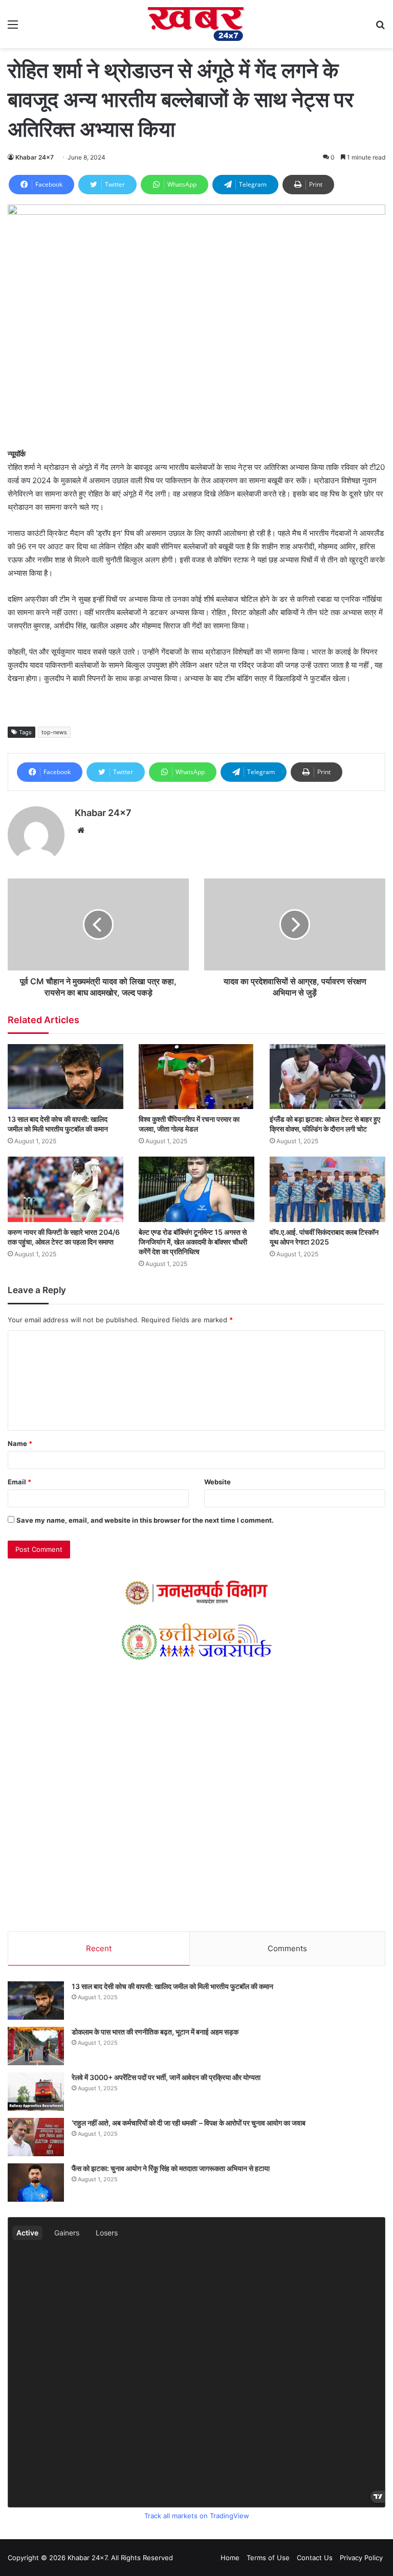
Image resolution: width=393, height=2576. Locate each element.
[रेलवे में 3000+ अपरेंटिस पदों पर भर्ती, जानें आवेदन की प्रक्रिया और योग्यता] (36, 2092)
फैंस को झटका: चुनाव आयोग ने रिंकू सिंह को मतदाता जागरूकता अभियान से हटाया (171, 2168)
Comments (287, 1948)
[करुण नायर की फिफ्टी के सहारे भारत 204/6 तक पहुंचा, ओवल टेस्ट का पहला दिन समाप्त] (65, 1189)
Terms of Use (268, 2558)
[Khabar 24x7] (196, 24)
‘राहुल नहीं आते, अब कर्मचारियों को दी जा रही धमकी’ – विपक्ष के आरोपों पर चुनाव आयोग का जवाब (189, 2123)
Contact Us (315, 2558)
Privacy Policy (361, 2558)
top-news (54, 732)
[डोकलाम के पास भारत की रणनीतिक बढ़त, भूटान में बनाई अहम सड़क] (36, 2046)
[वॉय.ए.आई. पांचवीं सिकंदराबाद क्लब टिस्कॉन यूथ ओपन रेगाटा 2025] (327, 1189)
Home (230, 2558)
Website (217, 1482)
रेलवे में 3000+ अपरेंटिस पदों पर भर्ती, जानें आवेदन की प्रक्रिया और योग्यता (166, 2077)
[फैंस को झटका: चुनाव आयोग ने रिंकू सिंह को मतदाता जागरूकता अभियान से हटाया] (36, 2183)
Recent (99, 1948)
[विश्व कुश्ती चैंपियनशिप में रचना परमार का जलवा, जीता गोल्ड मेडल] (196, 1077)
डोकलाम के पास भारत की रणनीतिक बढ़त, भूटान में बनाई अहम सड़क (155, 2032)
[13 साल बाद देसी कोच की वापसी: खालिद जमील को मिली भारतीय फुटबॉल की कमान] (65, 1077)
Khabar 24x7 (35, 157)
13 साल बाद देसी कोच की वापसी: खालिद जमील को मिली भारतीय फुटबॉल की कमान (172, 1986)
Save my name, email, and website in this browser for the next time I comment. (145, 1520)
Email (19, 1482)
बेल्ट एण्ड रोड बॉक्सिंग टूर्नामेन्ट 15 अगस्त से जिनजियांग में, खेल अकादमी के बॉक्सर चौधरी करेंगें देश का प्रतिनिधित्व (193, 1242)
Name (20, 1443)
